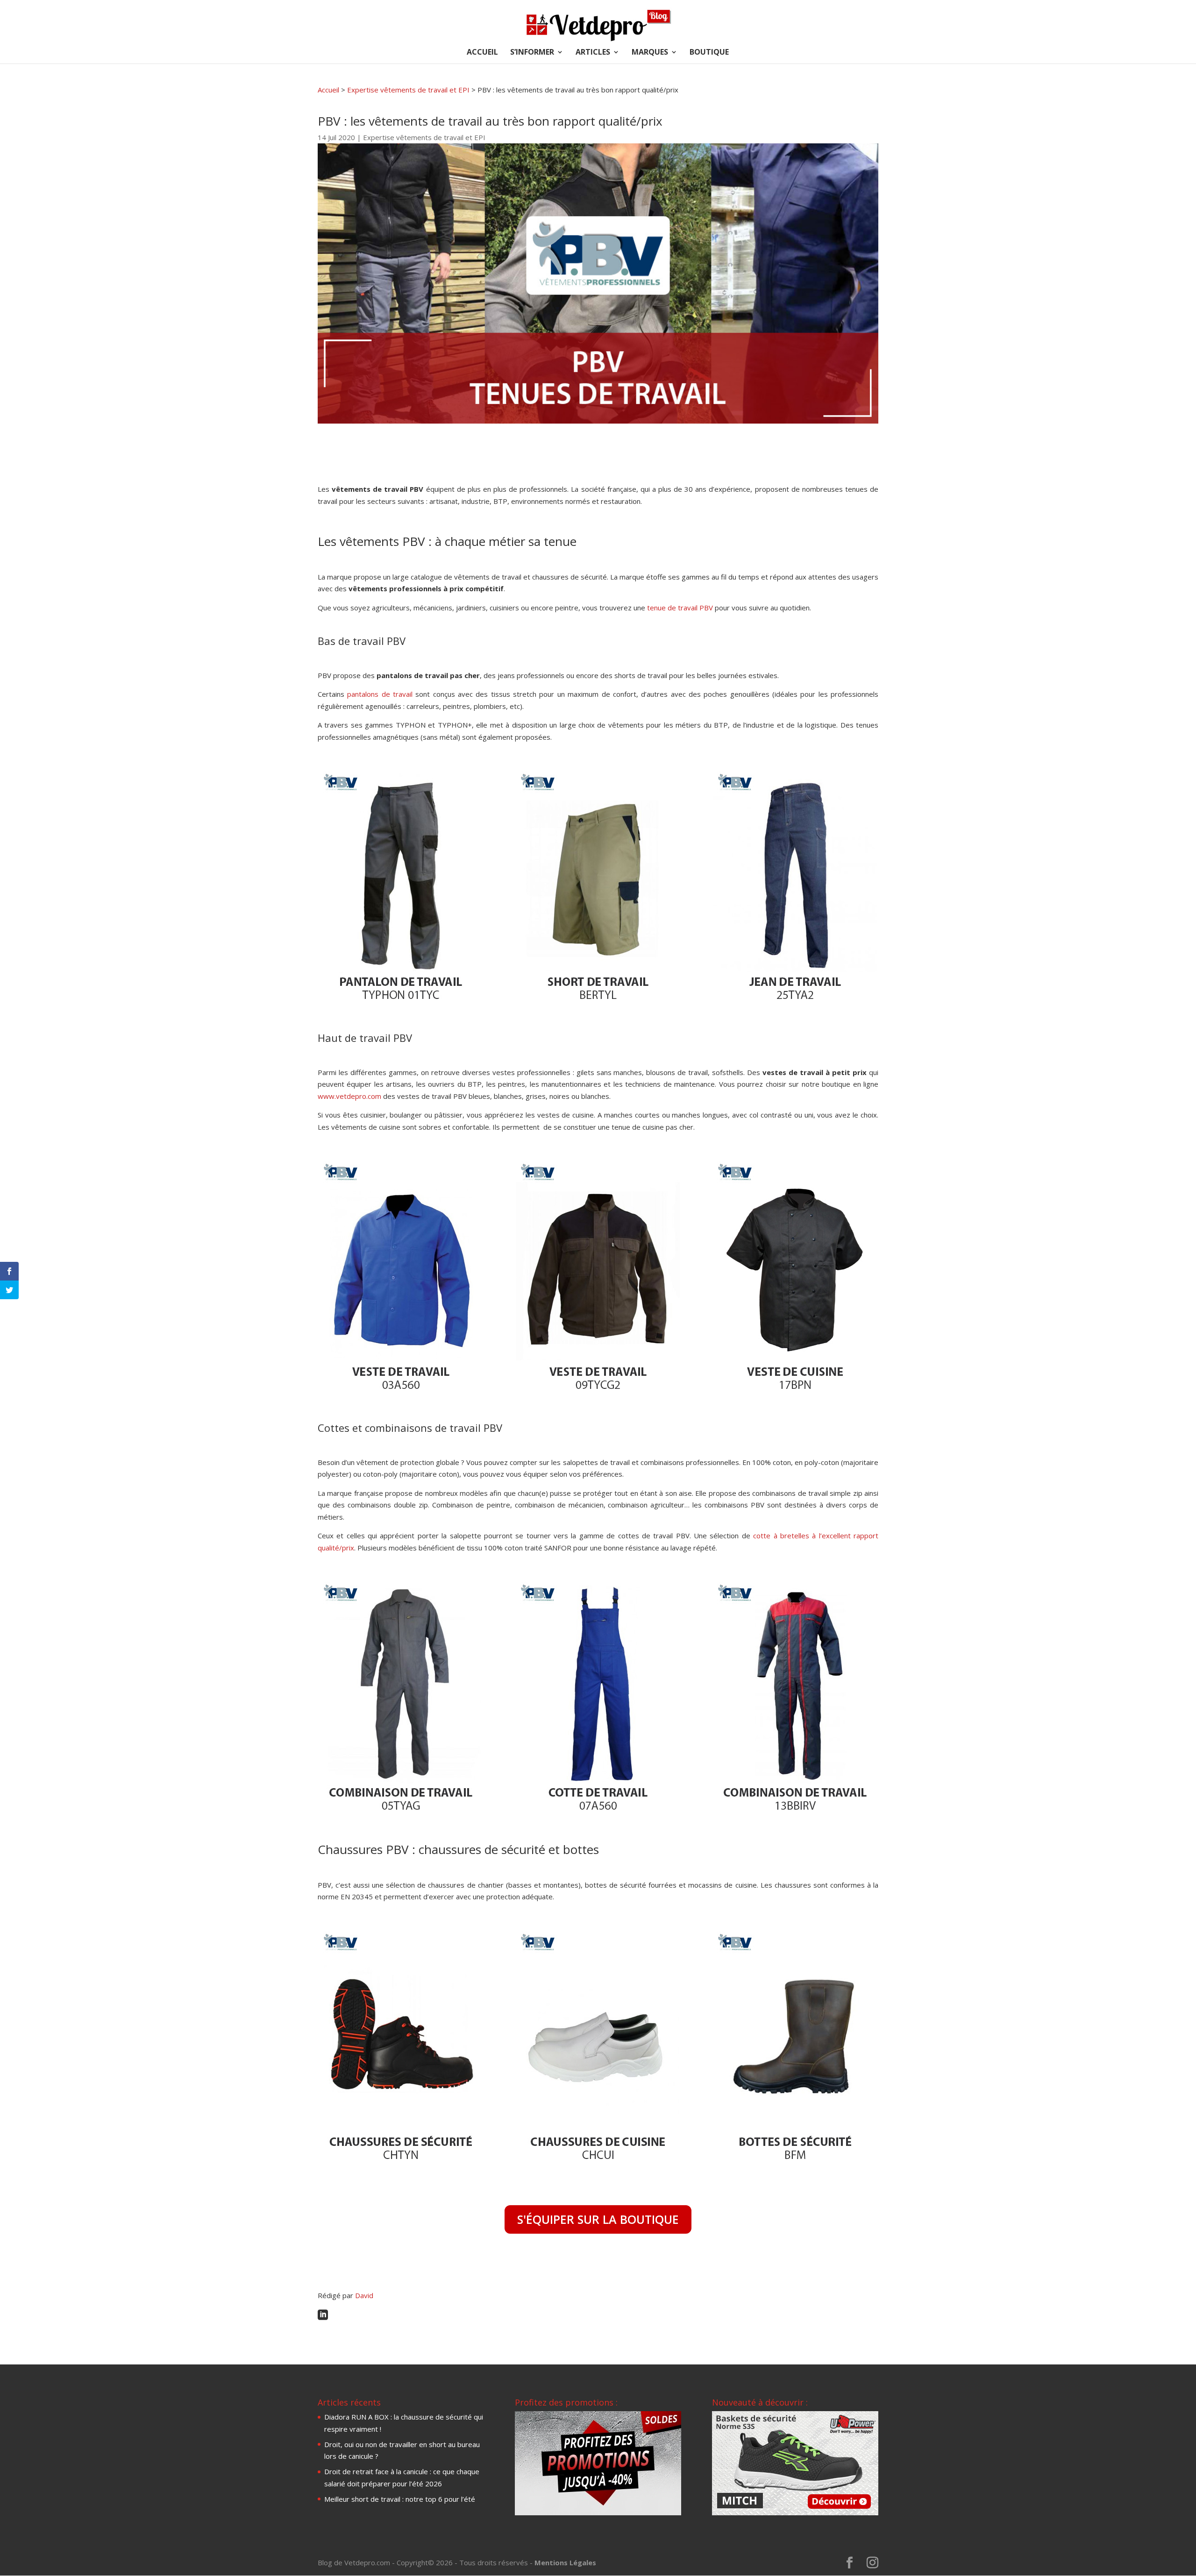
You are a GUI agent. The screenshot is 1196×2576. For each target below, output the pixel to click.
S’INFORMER (532, 53)
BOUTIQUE (709, 53)
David (364, 2295)
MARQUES (650, 53)
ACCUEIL (482, 53)
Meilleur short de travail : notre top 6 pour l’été (400, 2499)
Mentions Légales (565, 2562)
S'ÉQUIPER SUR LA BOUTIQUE (598, 2219)
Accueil (328, 90)
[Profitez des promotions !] (598, 2512)
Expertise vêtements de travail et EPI (408, 90)
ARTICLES (593, 53)
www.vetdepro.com (349, 1096)
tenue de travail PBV (680, 608)
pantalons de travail (381, 694)
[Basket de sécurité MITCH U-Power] (795, 2512)
